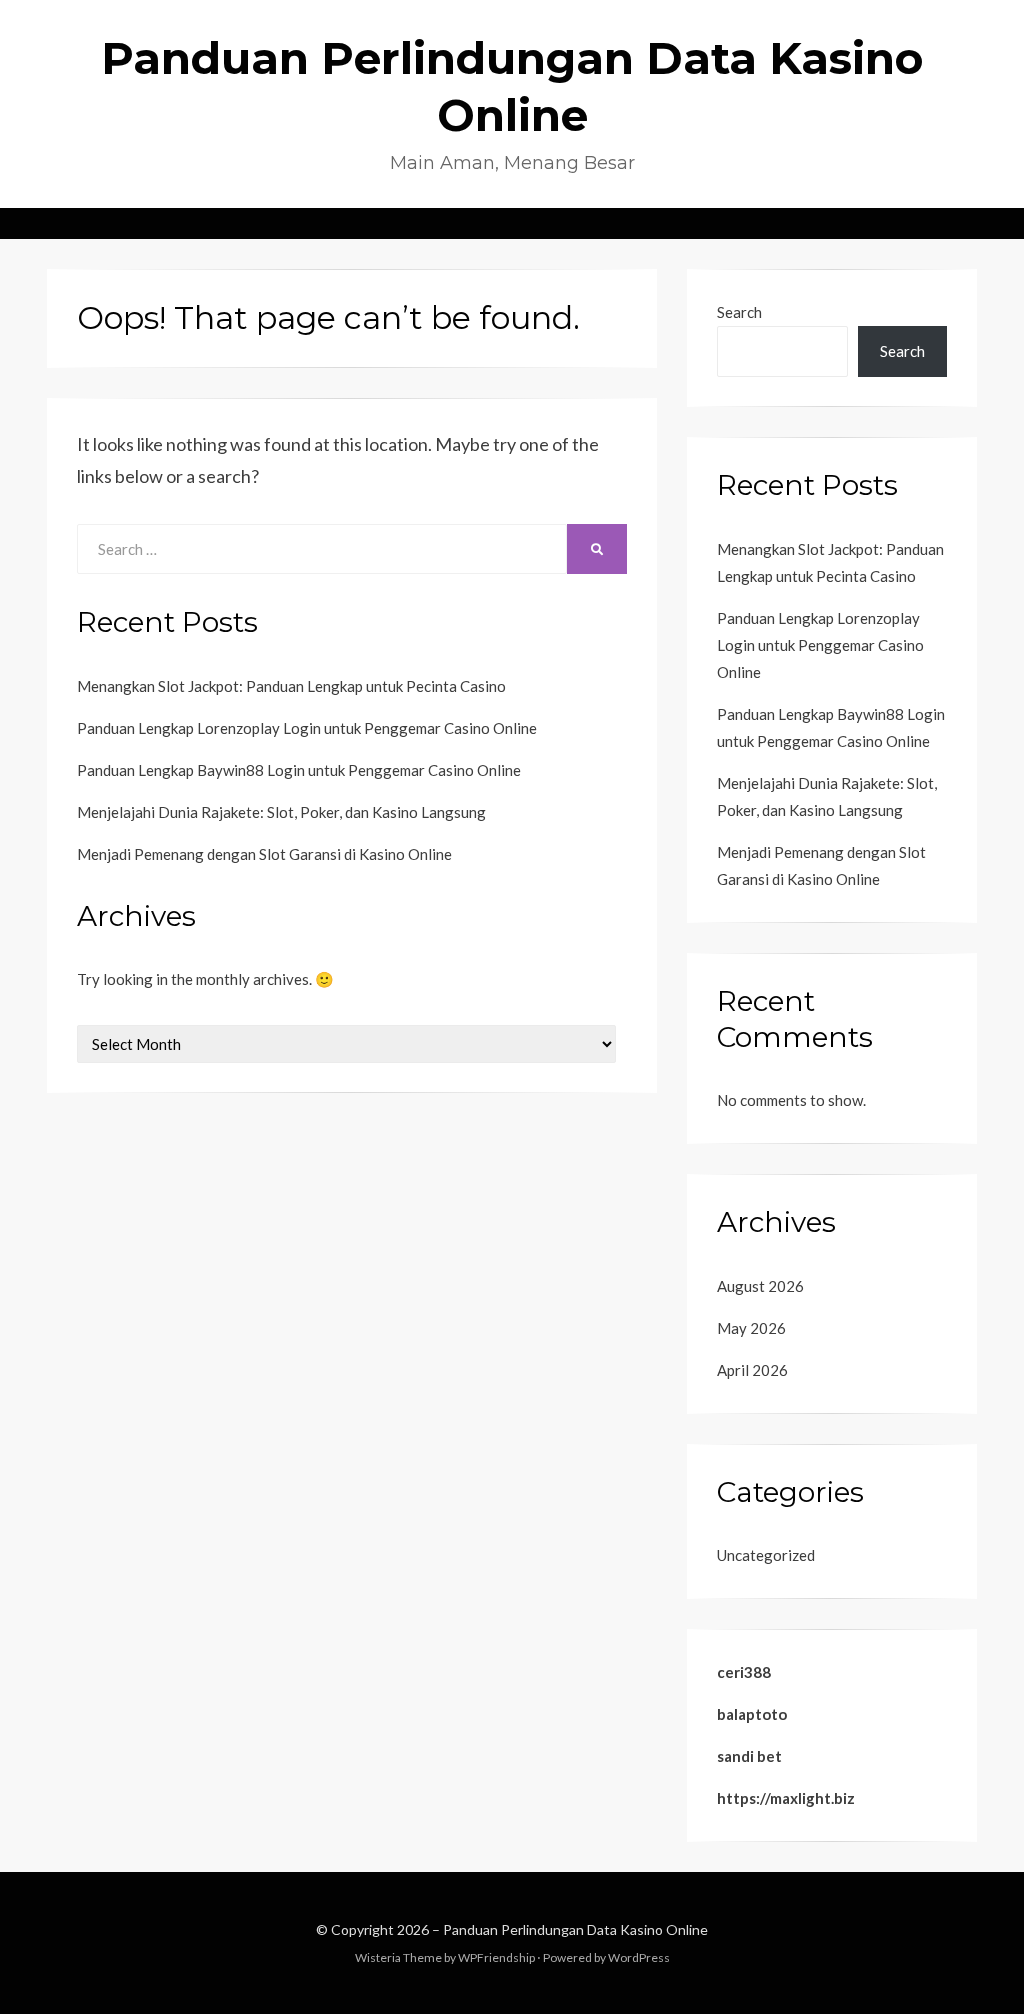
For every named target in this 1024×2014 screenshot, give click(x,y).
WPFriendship (496, 1957)
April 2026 (752, 1370)
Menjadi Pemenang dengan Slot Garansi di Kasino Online (264, 854)
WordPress (639, 1957)
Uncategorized (766, 1555)
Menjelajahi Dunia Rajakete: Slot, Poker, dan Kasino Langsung (281, 812)
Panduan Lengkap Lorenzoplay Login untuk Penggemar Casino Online (307, 728)
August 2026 (760, 1286)
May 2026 (751, 1328)
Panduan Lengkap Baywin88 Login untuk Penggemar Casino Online (299, 770)
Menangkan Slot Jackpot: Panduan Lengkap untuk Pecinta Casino (291, 686)
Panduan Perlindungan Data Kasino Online (575, 1929)
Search (739, 312)
